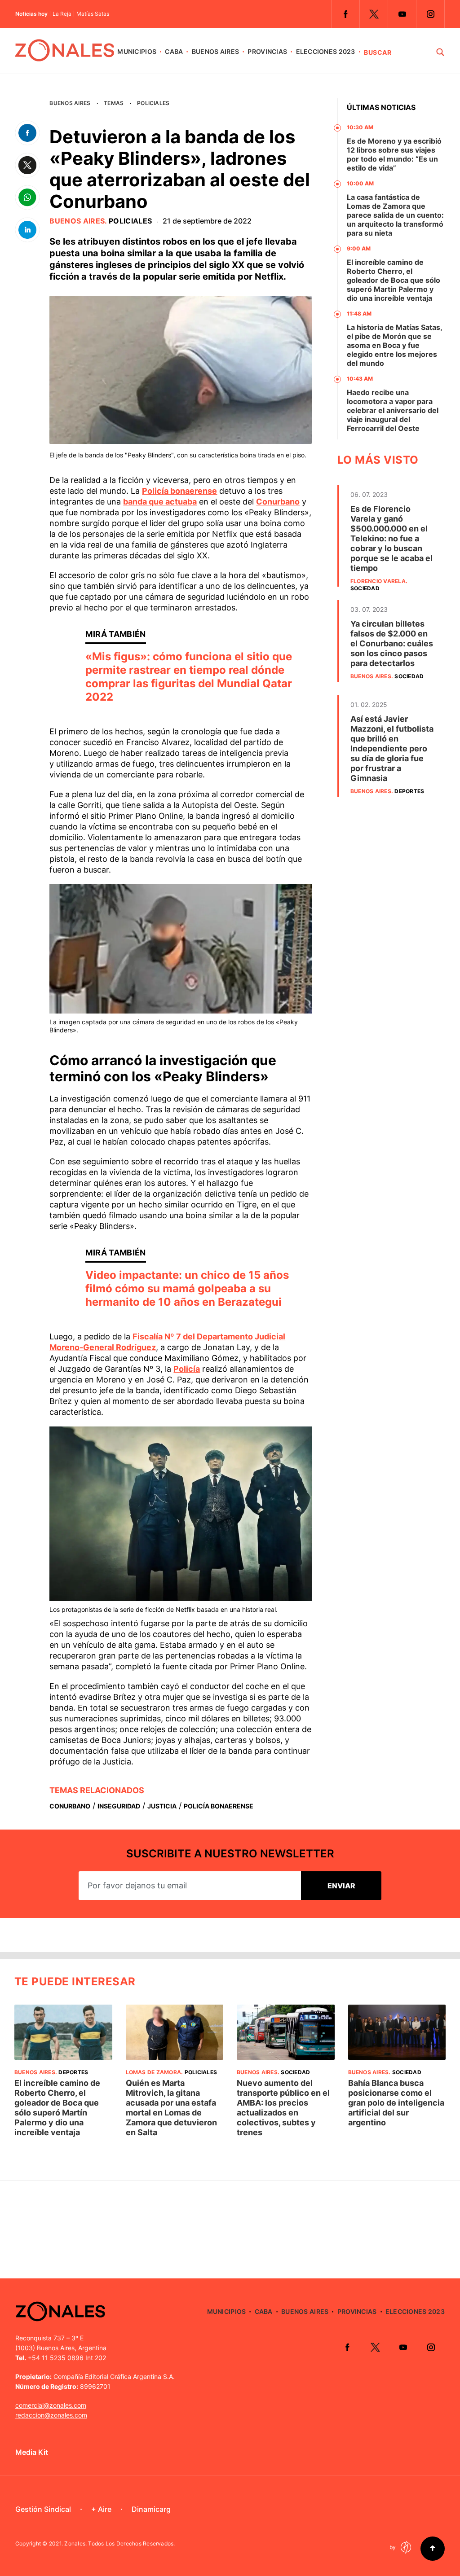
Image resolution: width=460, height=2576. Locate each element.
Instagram (430, 14)
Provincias (267, 51)
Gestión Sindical (43, 2509)
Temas (114, 103)
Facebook (345, 14)
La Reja (62, 14)
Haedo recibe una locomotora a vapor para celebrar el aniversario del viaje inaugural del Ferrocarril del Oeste (393, 410)
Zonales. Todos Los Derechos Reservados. (119, 2543)
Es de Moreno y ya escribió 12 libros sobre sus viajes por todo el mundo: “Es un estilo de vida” (394, 154)
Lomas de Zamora (154, 2072)
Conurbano (278, 502)
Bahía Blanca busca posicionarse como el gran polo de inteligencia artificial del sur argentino (396, 2103)
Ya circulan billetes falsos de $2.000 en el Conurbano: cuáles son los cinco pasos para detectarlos (392, 643)
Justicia (162, 1806)
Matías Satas (93, 14)
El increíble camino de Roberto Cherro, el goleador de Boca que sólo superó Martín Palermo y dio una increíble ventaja (394, 280)
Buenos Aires (215, 51)
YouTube (402, 14)
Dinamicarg (151, 2509)
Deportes (409, 791)
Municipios (137, 51)
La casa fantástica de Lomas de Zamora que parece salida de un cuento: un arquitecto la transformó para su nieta (395, 215)
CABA (174, 51)
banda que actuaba (160, 502)
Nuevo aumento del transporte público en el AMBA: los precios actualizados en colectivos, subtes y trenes (283, 2108)
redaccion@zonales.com (51, 2415)
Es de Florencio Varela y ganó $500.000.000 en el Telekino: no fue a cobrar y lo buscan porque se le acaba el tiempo (391, 538)
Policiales (153, 103)
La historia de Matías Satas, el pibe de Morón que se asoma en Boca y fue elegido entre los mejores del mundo (394, 345)
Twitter (374, 14)
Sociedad (365, 588)
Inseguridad (119, 1806)
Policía (187, 1369)
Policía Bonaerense (219, 1806)
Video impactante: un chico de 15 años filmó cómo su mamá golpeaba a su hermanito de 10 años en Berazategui (187, 1288)
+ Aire (101, 2509)
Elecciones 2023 (326, 51)
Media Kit (32, 2452)
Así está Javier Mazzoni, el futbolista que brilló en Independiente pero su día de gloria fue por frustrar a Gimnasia (392, 748)
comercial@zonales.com (51, 2405)
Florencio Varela (378, 581)
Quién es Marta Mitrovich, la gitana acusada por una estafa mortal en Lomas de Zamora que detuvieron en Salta (171, 2108)
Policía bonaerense (179, 491)
